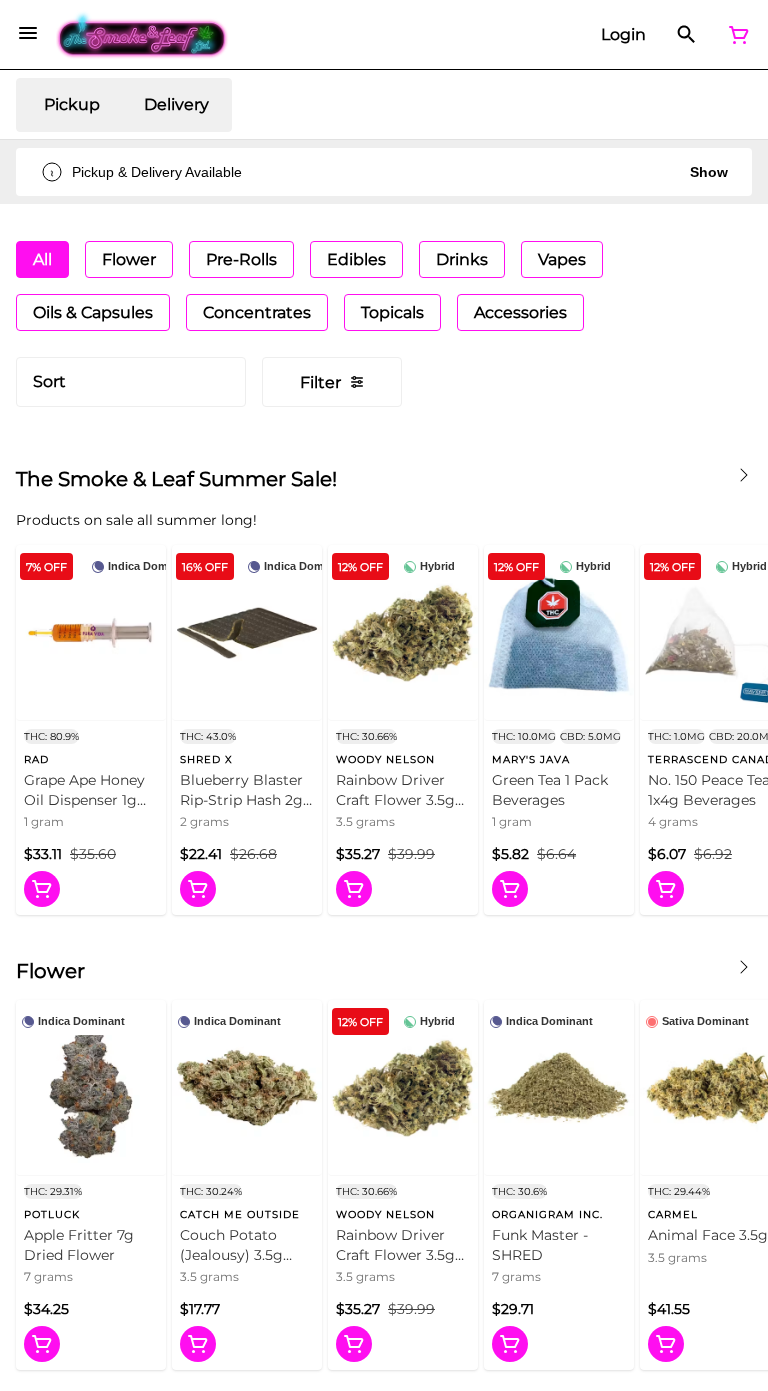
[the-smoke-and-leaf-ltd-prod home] (142, 35)
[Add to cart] (42, 889)
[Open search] (686, 35)
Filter (320, 382)
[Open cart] (735, 35)
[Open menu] (28, 33)
